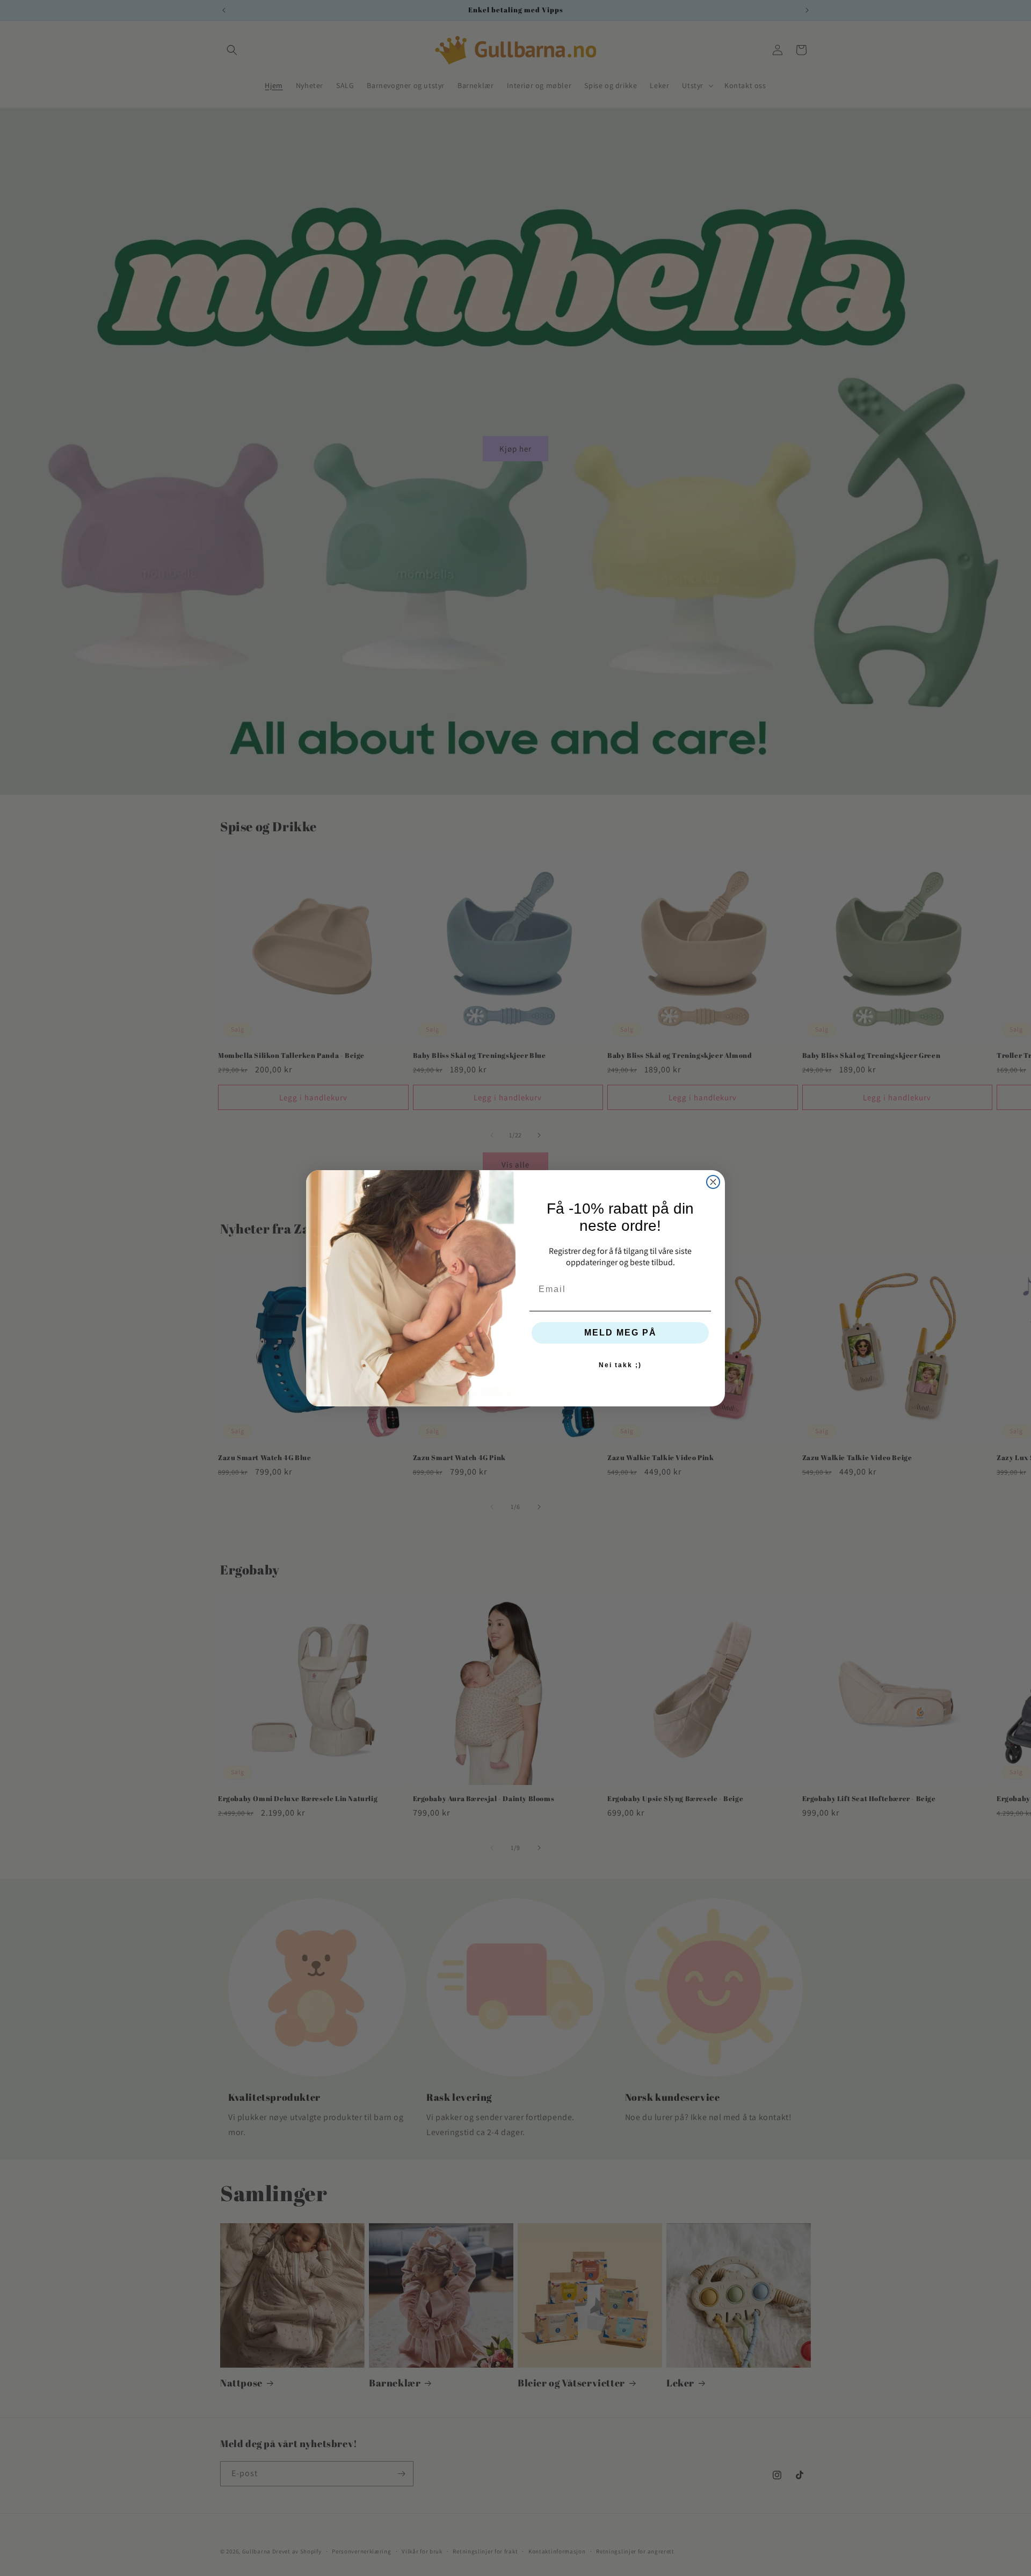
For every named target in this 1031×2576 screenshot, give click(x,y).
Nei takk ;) (620, 1365)
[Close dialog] (713, 1182)
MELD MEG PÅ (620, 1333)
